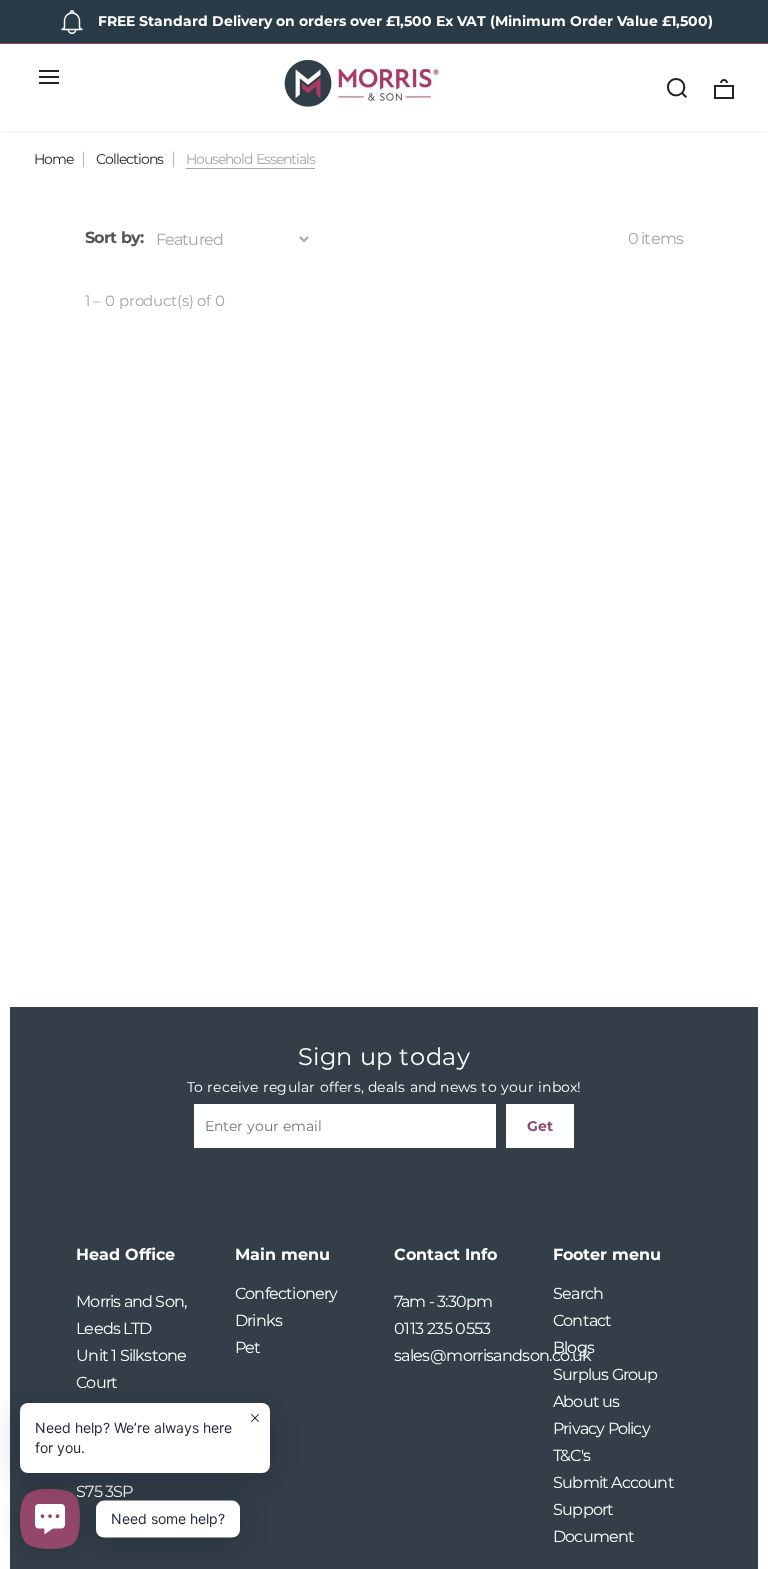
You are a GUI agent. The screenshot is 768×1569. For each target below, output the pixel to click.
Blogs (573, 1347)
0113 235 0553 (442, 1328)
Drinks (258, 1320)
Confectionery (286, 1293)
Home (53, 159)
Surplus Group (605, 1374)
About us (586, 1401)
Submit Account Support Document (613, 1509)
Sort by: (114, 237)
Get (540, 1126)
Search (578, 1293)
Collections (129, 159)
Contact (582, 1320)
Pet (248, 1347)
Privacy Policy (601, 1428)
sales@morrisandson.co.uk (463, 1355)
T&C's (571, 1455)
